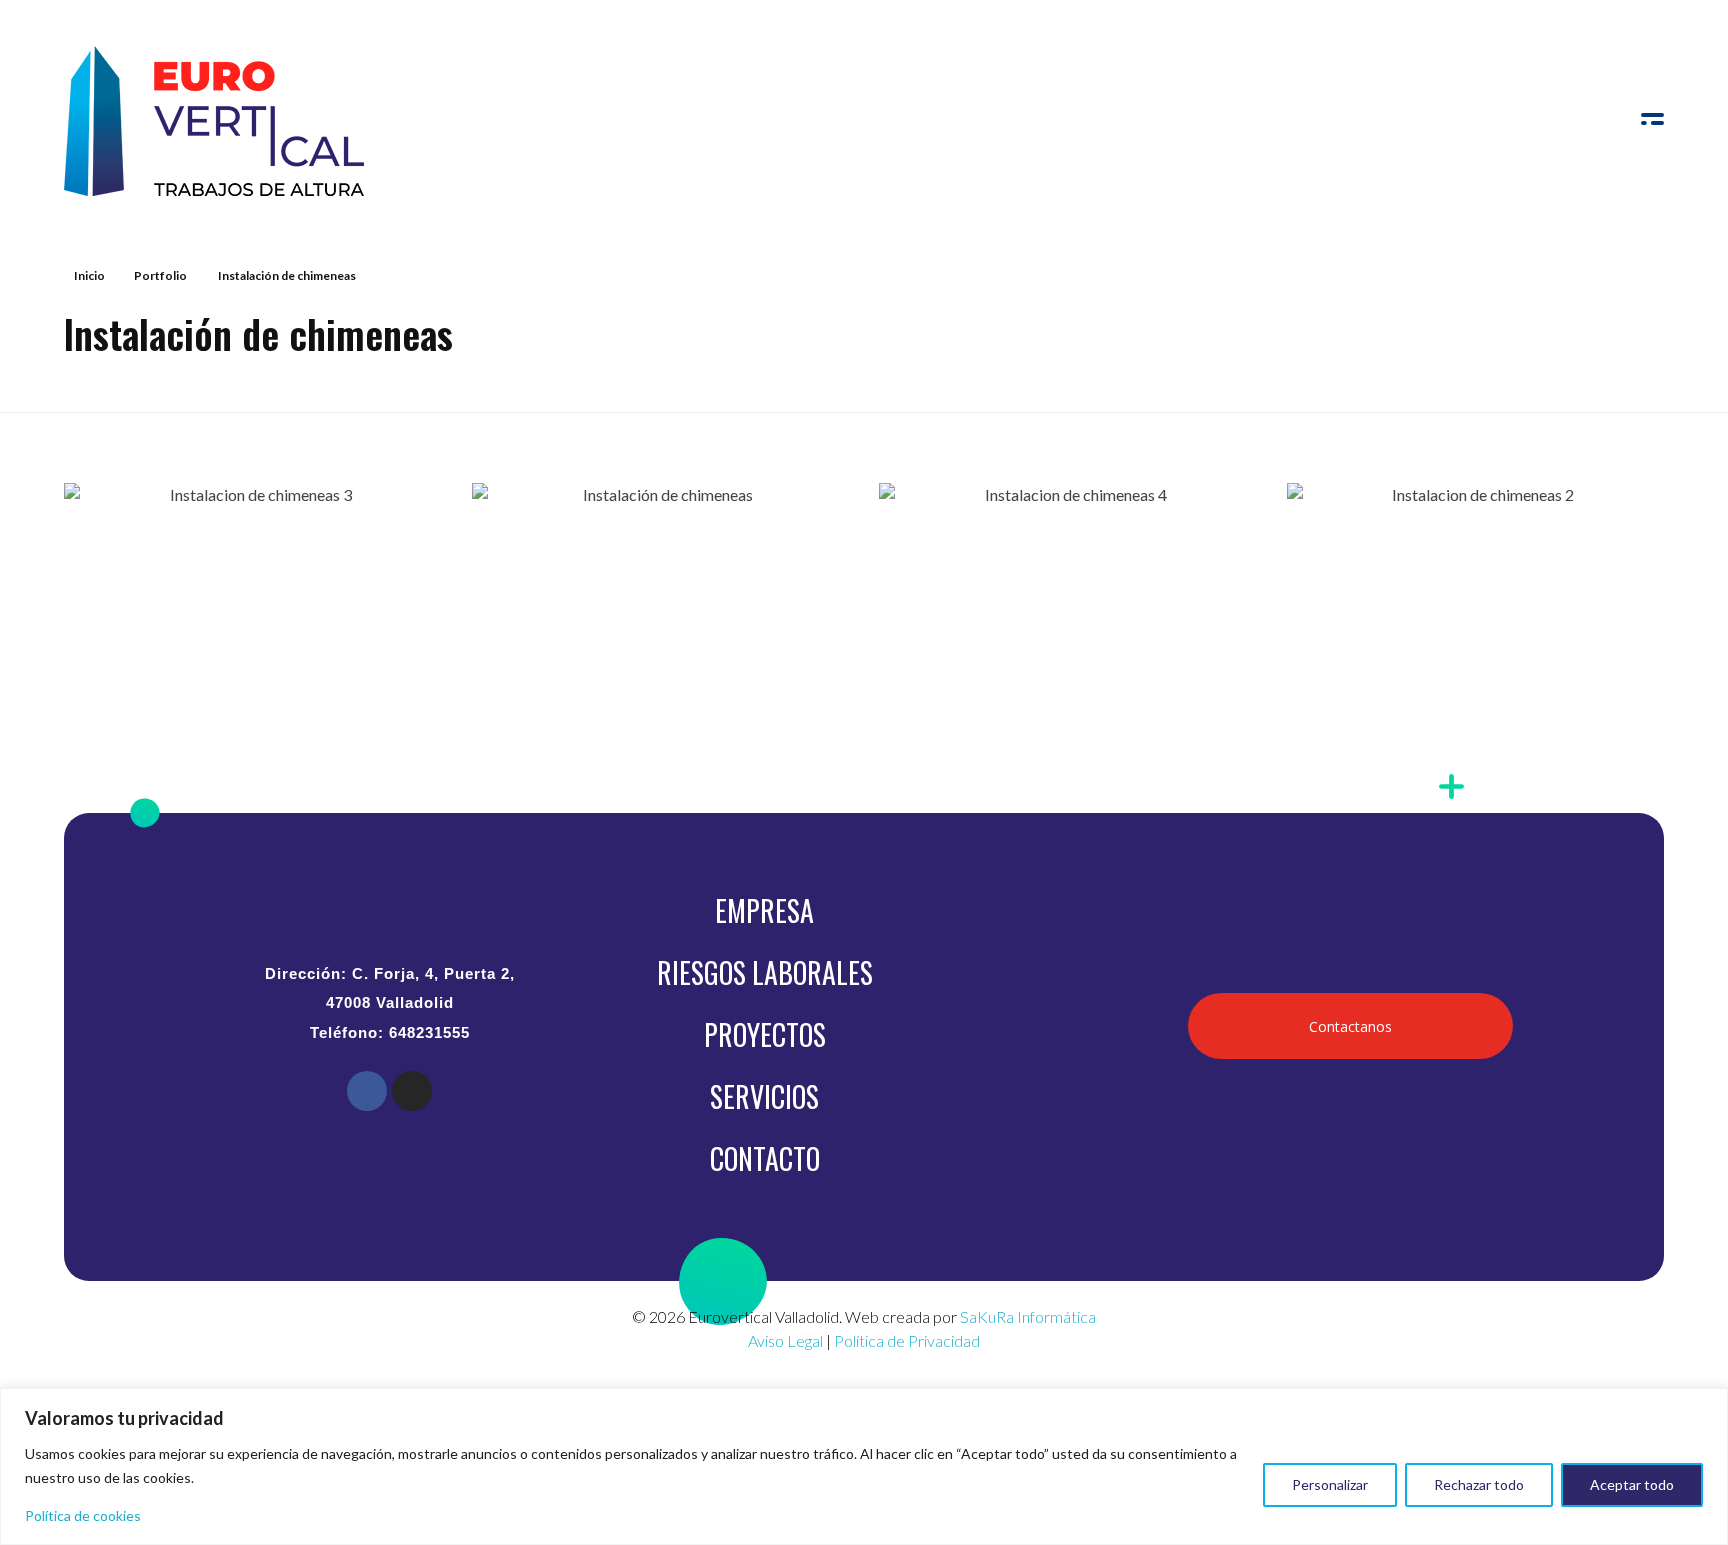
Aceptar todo (1632, 1484)
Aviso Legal (785, 1340)
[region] (864, 1466)
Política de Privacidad (907, 1340)
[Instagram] (412, 1091)
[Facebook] (367, 1091)
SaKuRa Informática (1028, 1316)
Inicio (89, 275)
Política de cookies (83, 1515)
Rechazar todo (1479, 1484)
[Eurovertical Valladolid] (214, 121)
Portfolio (160, 275)
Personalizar (1330, 1484)
